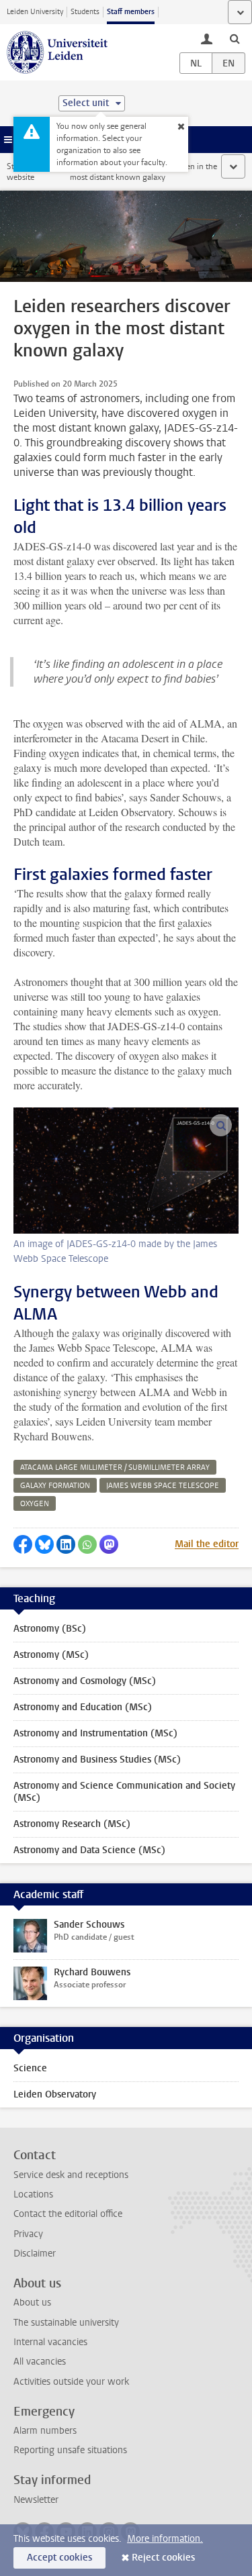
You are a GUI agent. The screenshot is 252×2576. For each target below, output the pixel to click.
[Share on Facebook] (23, 1544)
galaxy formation (55, 1486)
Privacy (28, 2234)
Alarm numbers (45, 2431)
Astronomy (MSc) (51, 1655)
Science (30, 2068)
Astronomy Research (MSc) (72, 1824)
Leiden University (35, 12)
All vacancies (40, 2362)
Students (85, 12)
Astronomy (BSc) (50, 1629)
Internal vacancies (50, 2342)
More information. (165, 2539)
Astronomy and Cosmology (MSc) (85, 1681)
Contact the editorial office (68, 2214)
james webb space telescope (163, 1486)
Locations (33, 2194)
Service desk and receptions (71, 2175)
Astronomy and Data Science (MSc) (89, 1850)
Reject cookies (163, 2558)
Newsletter (36, 2500)
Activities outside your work (71, 2382)
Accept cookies (59, 2558)
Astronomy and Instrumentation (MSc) (95, 1733)
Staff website (20, 172)
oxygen (35, 1504)
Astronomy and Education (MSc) (83, 1707)
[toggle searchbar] (235, 38)
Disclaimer (35, 2253)
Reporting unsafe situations (70, 2450)
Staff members (131, 12)
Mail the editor (207, 1544)
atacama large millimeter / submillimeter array (115, 1468)
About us (32, 2302)
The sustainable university (66, 2323)
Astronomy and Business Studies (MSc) (97, 1760)
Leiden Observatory (55, 2094)
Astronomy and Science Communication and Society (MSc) (124, 1792)
